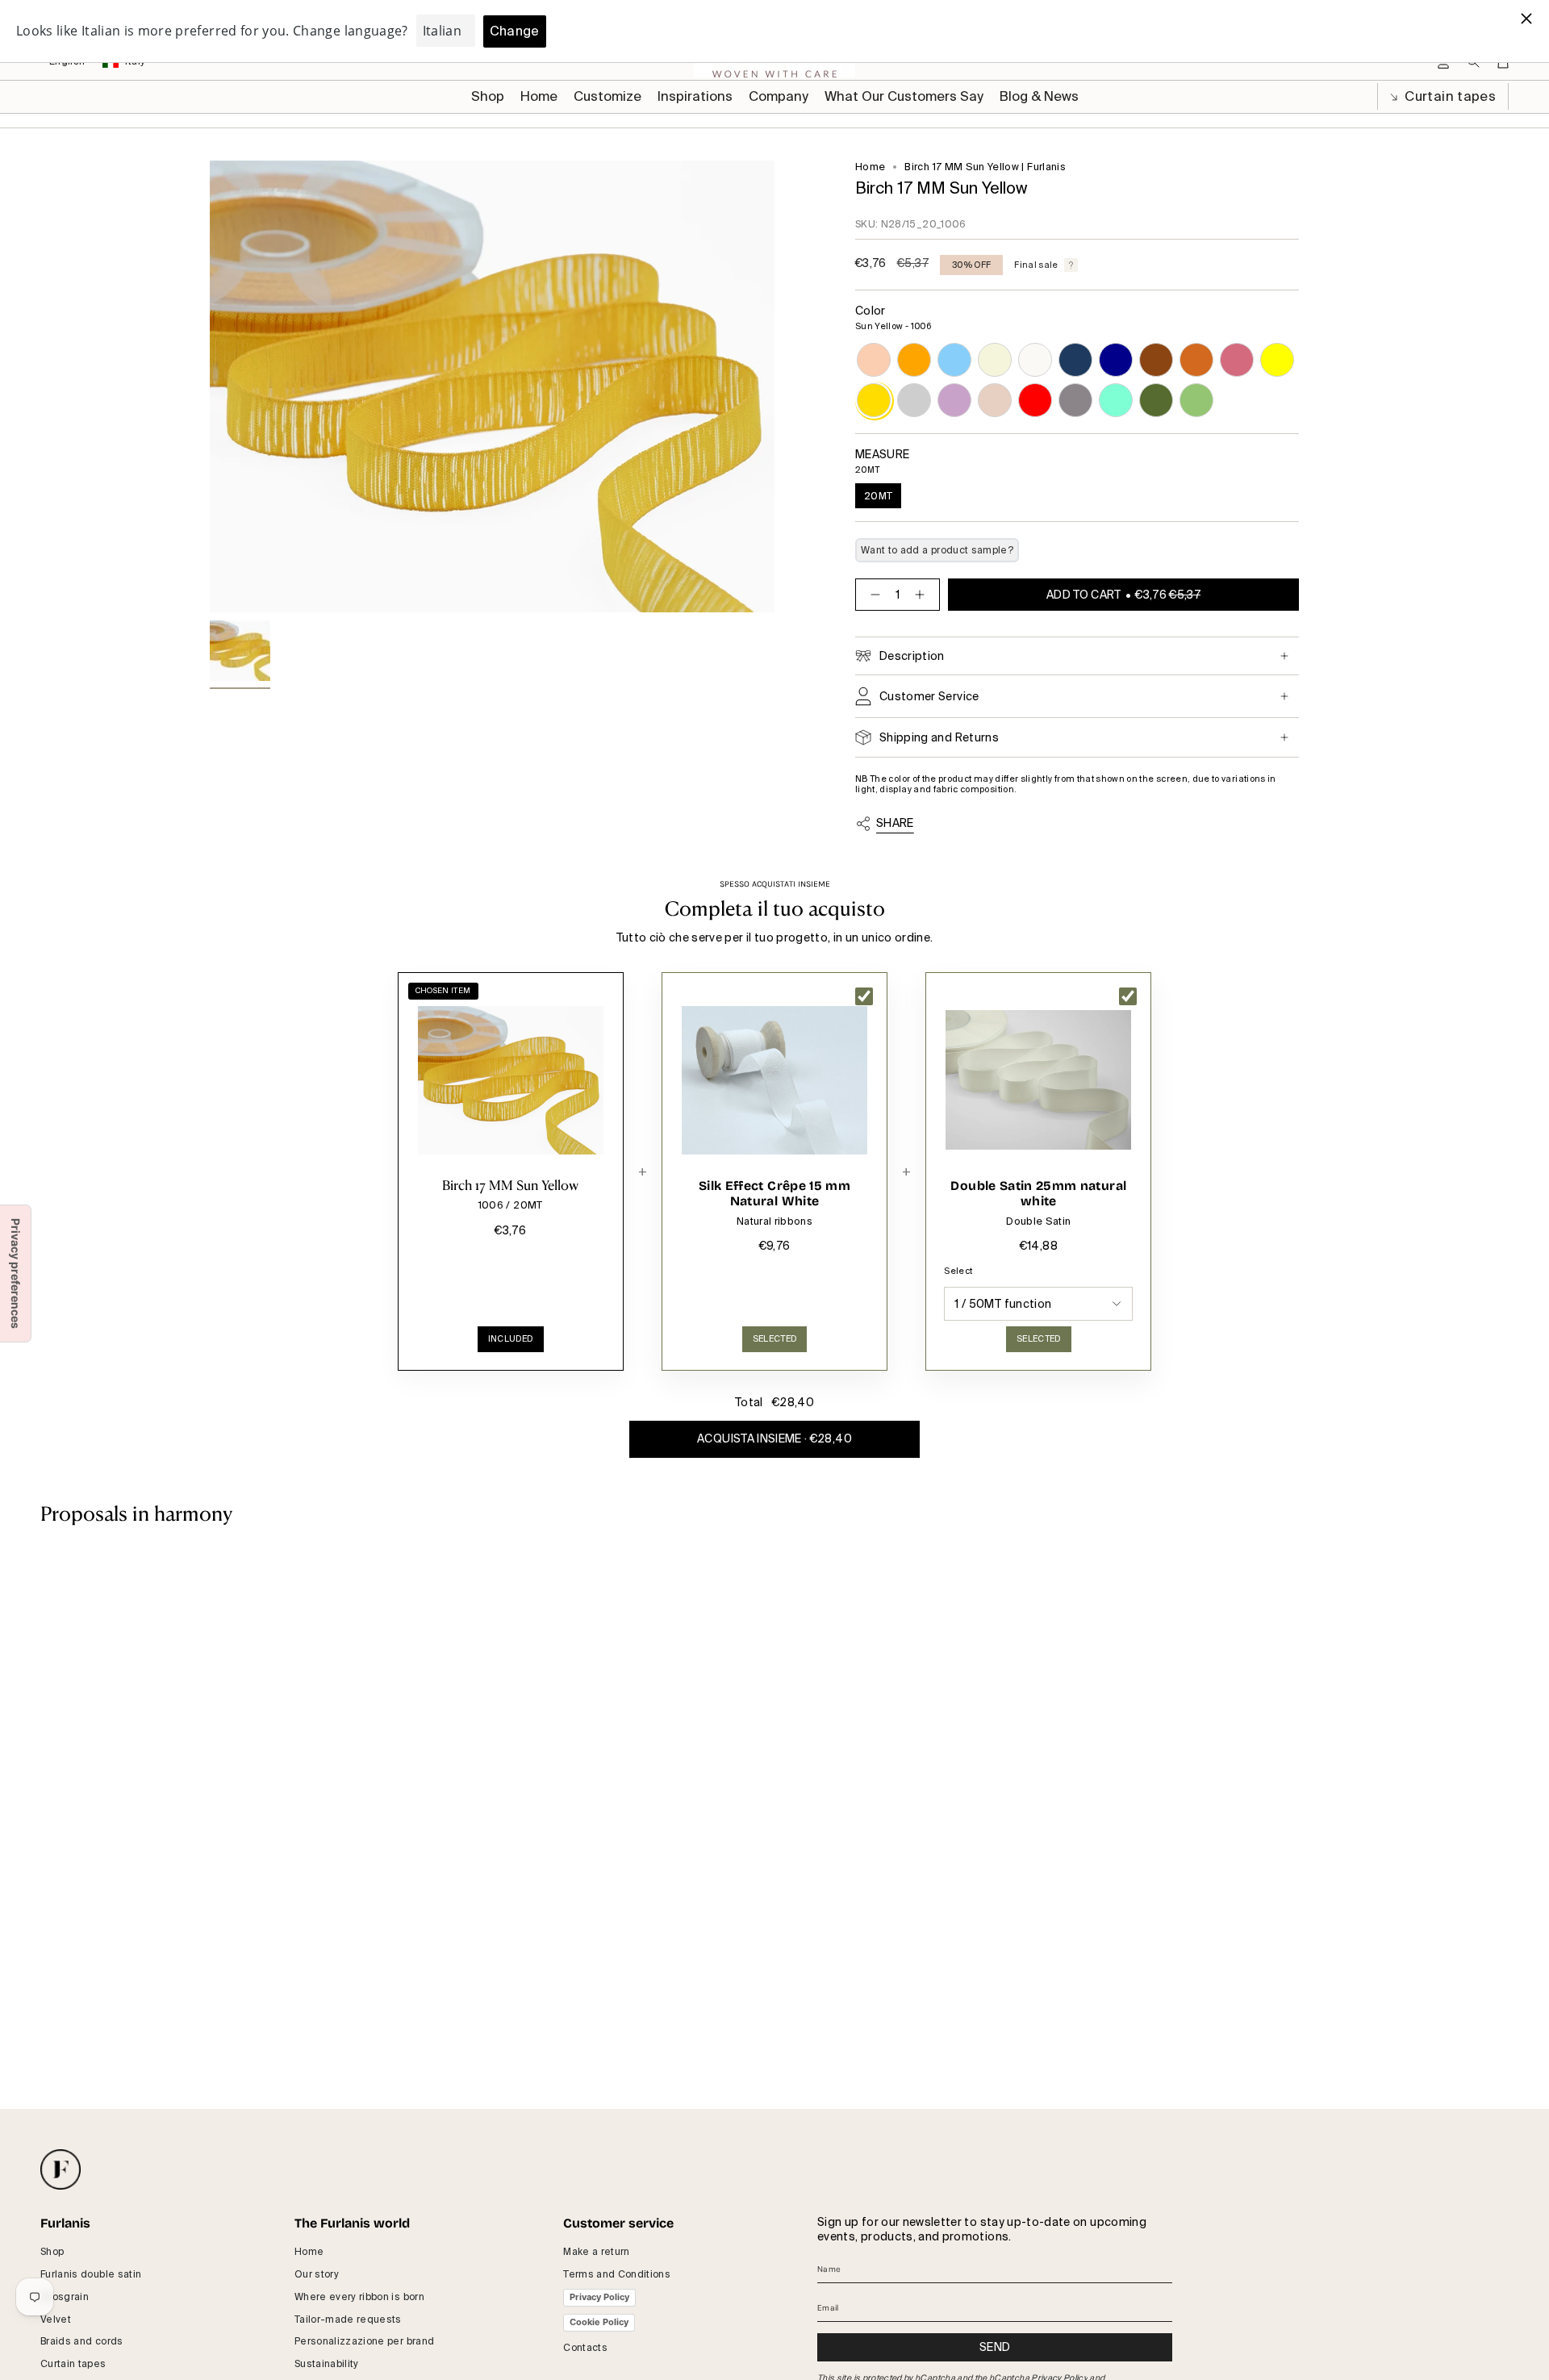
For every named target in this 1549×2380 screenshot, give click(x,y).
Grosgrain (65, 2297)
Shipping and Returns (939, 737)
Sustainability (327, 2364)
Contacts (585, 2348)
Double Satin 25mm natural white (1038, 1194)
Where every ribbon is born (359, 2297)
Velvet (56, 2319)
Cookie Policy (599, 2322)
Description (912, 656)
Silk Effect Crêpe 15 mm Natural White (774, 1194)
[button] (607, 97)
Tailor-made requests (348, 2319)
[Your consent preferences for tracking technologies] (15, 1274)
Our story (317, 2274)
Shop (52, 2252)
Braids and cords (82, 2341)
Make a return (597, 2252)
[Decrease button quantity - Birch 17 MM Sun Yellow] (872, 595)
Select (958, 1271)
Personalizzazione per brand (364, 2341)
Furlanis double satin (91, 2274)
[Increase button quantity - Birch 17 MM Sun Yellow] (923, 595)
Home (870, 167)
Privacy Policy (599, 2297)
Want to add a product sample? (937, 550)
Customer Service (929, 696)
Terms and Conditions (617, 2274)
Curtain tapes (1449, 96)
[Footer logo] (61, 2169)
